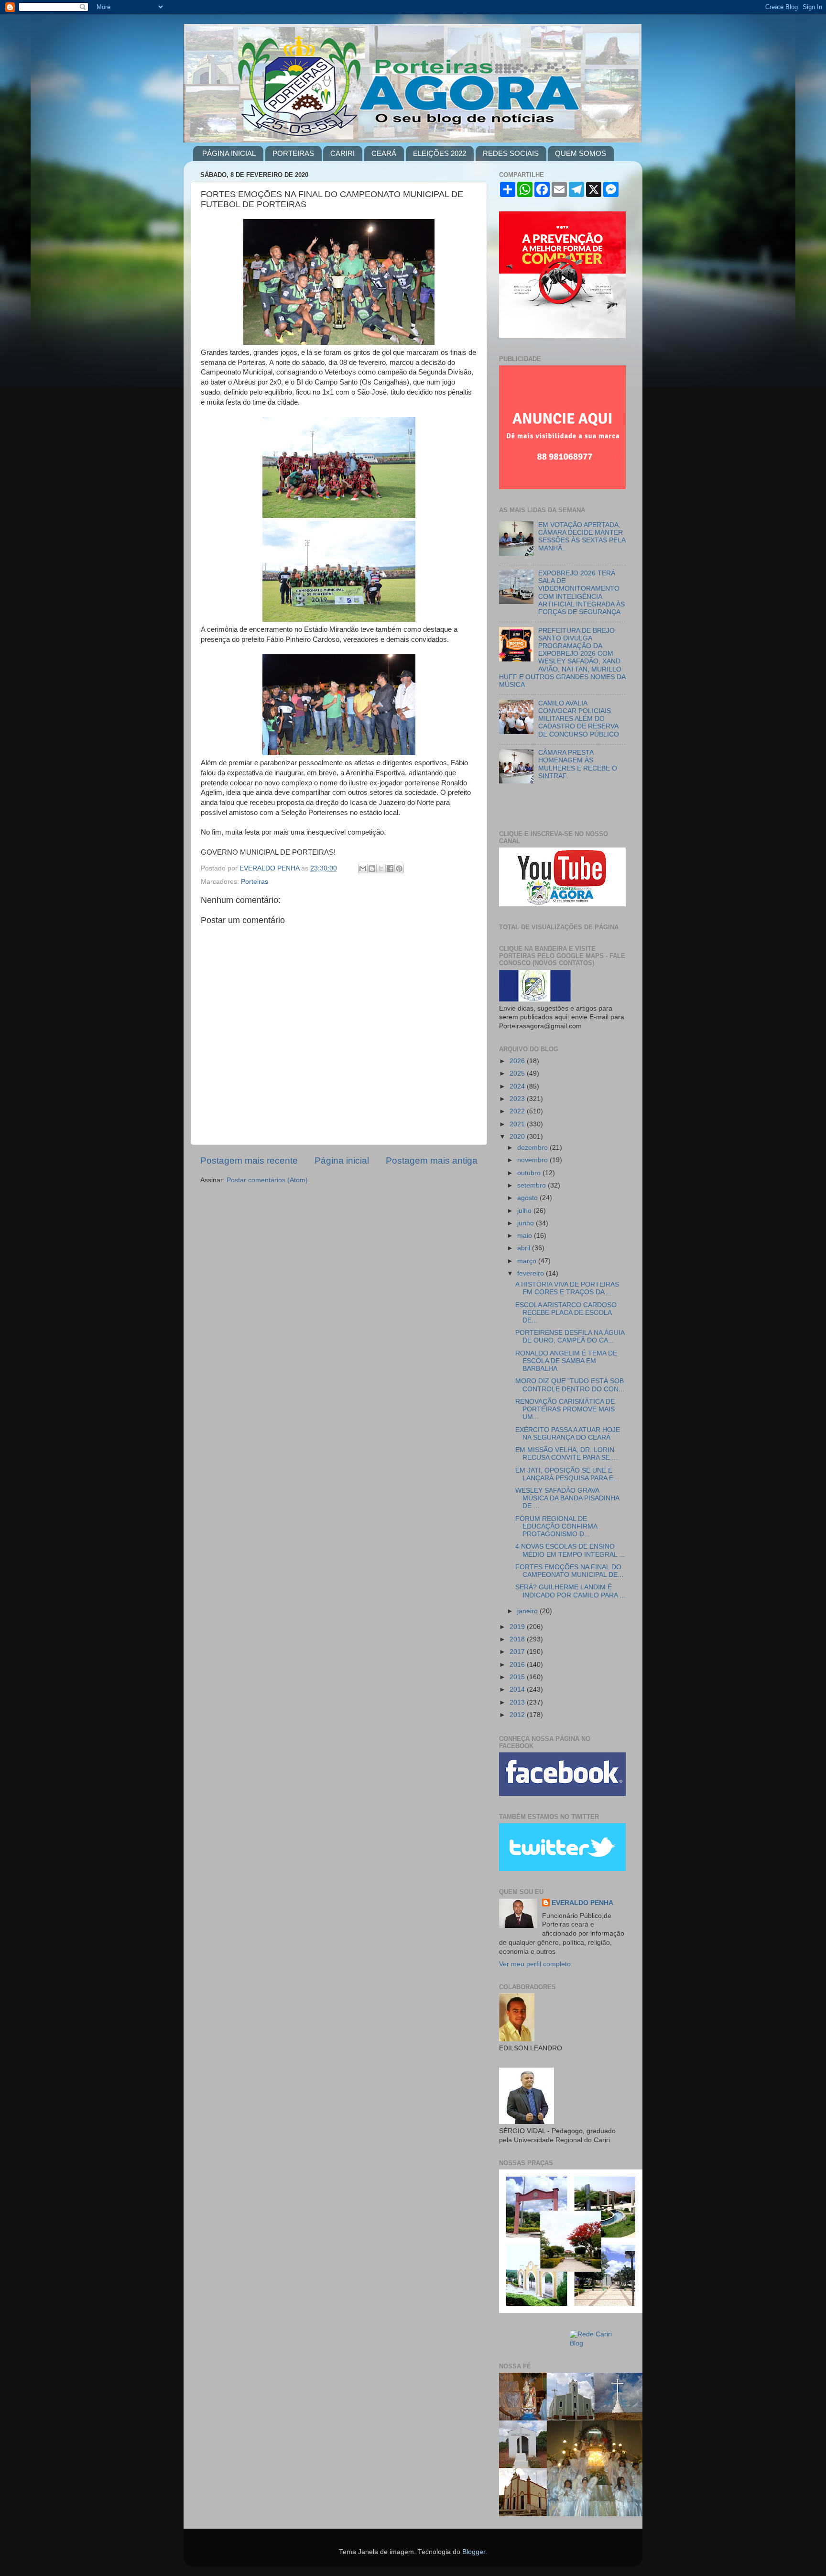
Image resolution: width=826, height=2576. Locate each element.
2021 (518, 1124)
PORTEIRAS (293, 153)
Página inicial (342, 1161)
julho (525, 1211)
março (528, 1261)
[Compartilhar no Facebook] (390, 869)
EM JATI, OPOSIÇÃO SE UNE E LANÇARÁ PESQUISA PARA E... (567, 1474)
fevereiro (532, 1273)
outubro (530, 1173)
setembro (533, 1185)
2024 (518, 1086)
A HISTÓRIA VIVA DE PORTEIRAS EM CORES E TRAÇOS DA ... (567, 1288)
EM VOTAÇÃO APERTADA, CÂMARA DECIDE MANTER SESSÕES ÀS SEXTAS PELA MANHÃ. (582, 537)
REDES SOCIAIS (511, 153)
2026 (518, 1061)
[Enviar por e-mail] (363, 869)
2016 (518, 1665)
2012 (518, 1715)
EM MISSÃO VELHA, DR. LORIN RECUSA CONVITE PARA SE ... (566, 1454)
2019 (518, 1627)
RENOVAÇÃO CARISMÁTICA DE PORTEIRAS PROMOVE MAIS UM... (565, 1409)
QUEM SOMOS (581, 153)
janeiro (528, 1611)
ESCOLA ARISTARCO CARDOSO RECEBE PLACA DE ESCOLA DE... (566, 1313)
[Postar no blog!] (372, 869)
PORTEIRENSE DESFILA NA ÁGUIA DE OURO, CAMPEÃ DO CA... (570, 1337)
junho (527, 1223)
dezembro (533, 1148)
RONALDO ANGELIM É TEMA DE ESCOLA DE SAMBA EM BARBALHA (566, 1361)
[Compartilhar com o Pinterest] (399, 869)
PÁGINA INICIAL (229, 153)
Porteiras (255, 882)
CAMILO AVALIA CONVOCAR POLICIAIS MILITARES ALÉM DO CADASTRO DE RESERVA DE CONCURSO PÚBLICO (579, 719)
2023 (518, 1099)
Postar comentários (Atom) (267, 1180)
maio (526, 1236)
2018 (518, 1639)
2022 (518, 1111)
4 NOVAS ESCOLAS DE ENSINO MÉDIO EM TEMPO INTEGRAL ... (570, 1550)
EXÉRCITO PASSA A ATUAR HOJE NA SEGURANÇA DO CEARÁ (568, 1434)
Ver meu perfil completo (535, 1964)
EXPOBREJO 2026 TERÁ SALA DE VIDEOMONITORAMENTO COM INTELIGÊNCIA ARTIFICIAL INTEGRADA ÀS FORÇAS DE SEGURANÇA (581, 593)
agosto (528, 1198)
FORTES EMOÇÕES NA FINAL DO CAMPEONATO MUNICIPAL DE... (569, 1571)
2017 (518, 1652)
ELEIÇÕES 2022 (440, 153)
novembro (533, 1160)
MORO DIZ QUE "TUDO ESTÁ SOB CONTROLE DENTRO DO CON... (570, 1385)
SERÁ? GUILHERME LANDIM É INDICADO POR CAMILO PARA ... (570, 1591)
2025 (518, 1073)
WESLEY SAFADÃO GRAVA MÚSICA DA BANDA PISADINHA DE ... (567, 1498)
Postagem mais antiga (432, 1161)
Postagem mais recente (249, 1161)
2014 (518, 1690)
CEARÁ (384, 153)
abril (525, 1248)
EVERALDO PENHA (582, 1903)
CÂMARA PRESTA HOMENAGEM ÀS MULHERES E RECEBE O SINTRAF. (578, 764)
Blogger (474, 2552)
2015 (518, 1677)
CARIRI (342, 153)
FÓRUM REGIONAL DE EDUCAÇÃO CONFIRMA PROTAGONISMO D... (556, 1526)
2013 (518, 1702)
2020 (518, 1137)
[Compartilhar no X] (381, 869)
